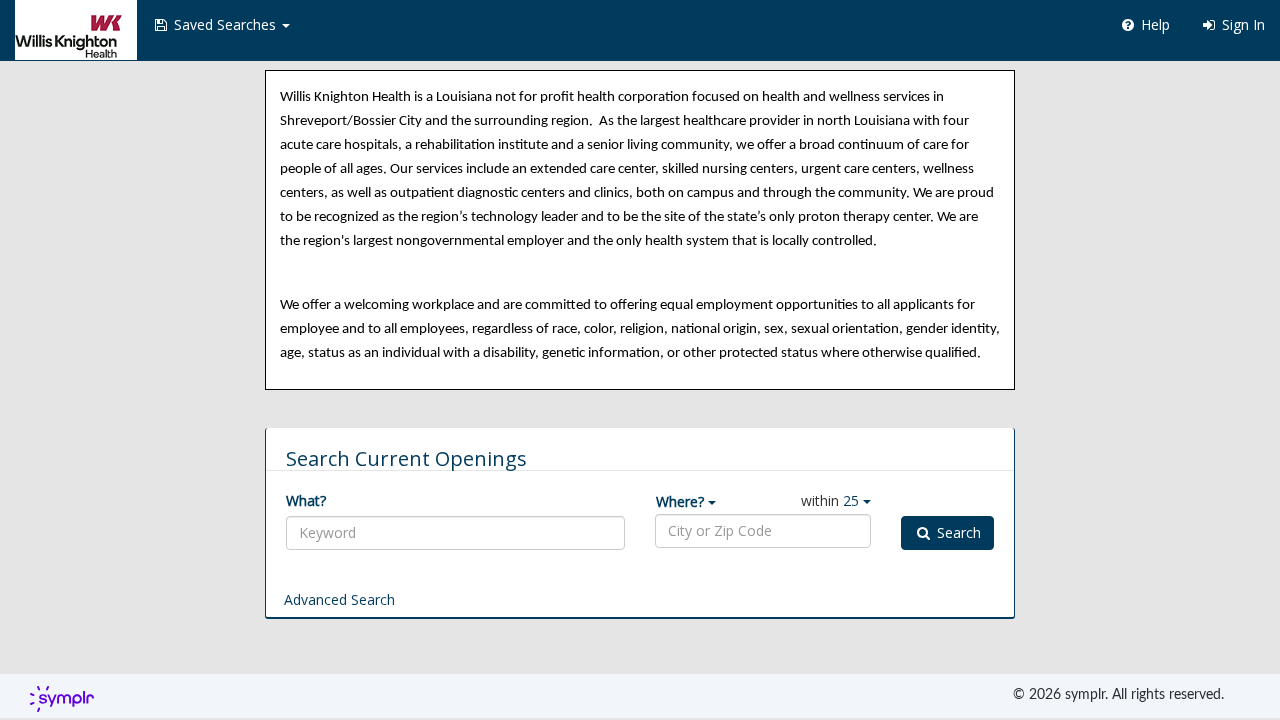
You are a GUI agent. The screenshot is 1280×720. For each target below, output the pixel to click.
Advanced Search (339, 599)
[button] (221, 25)
